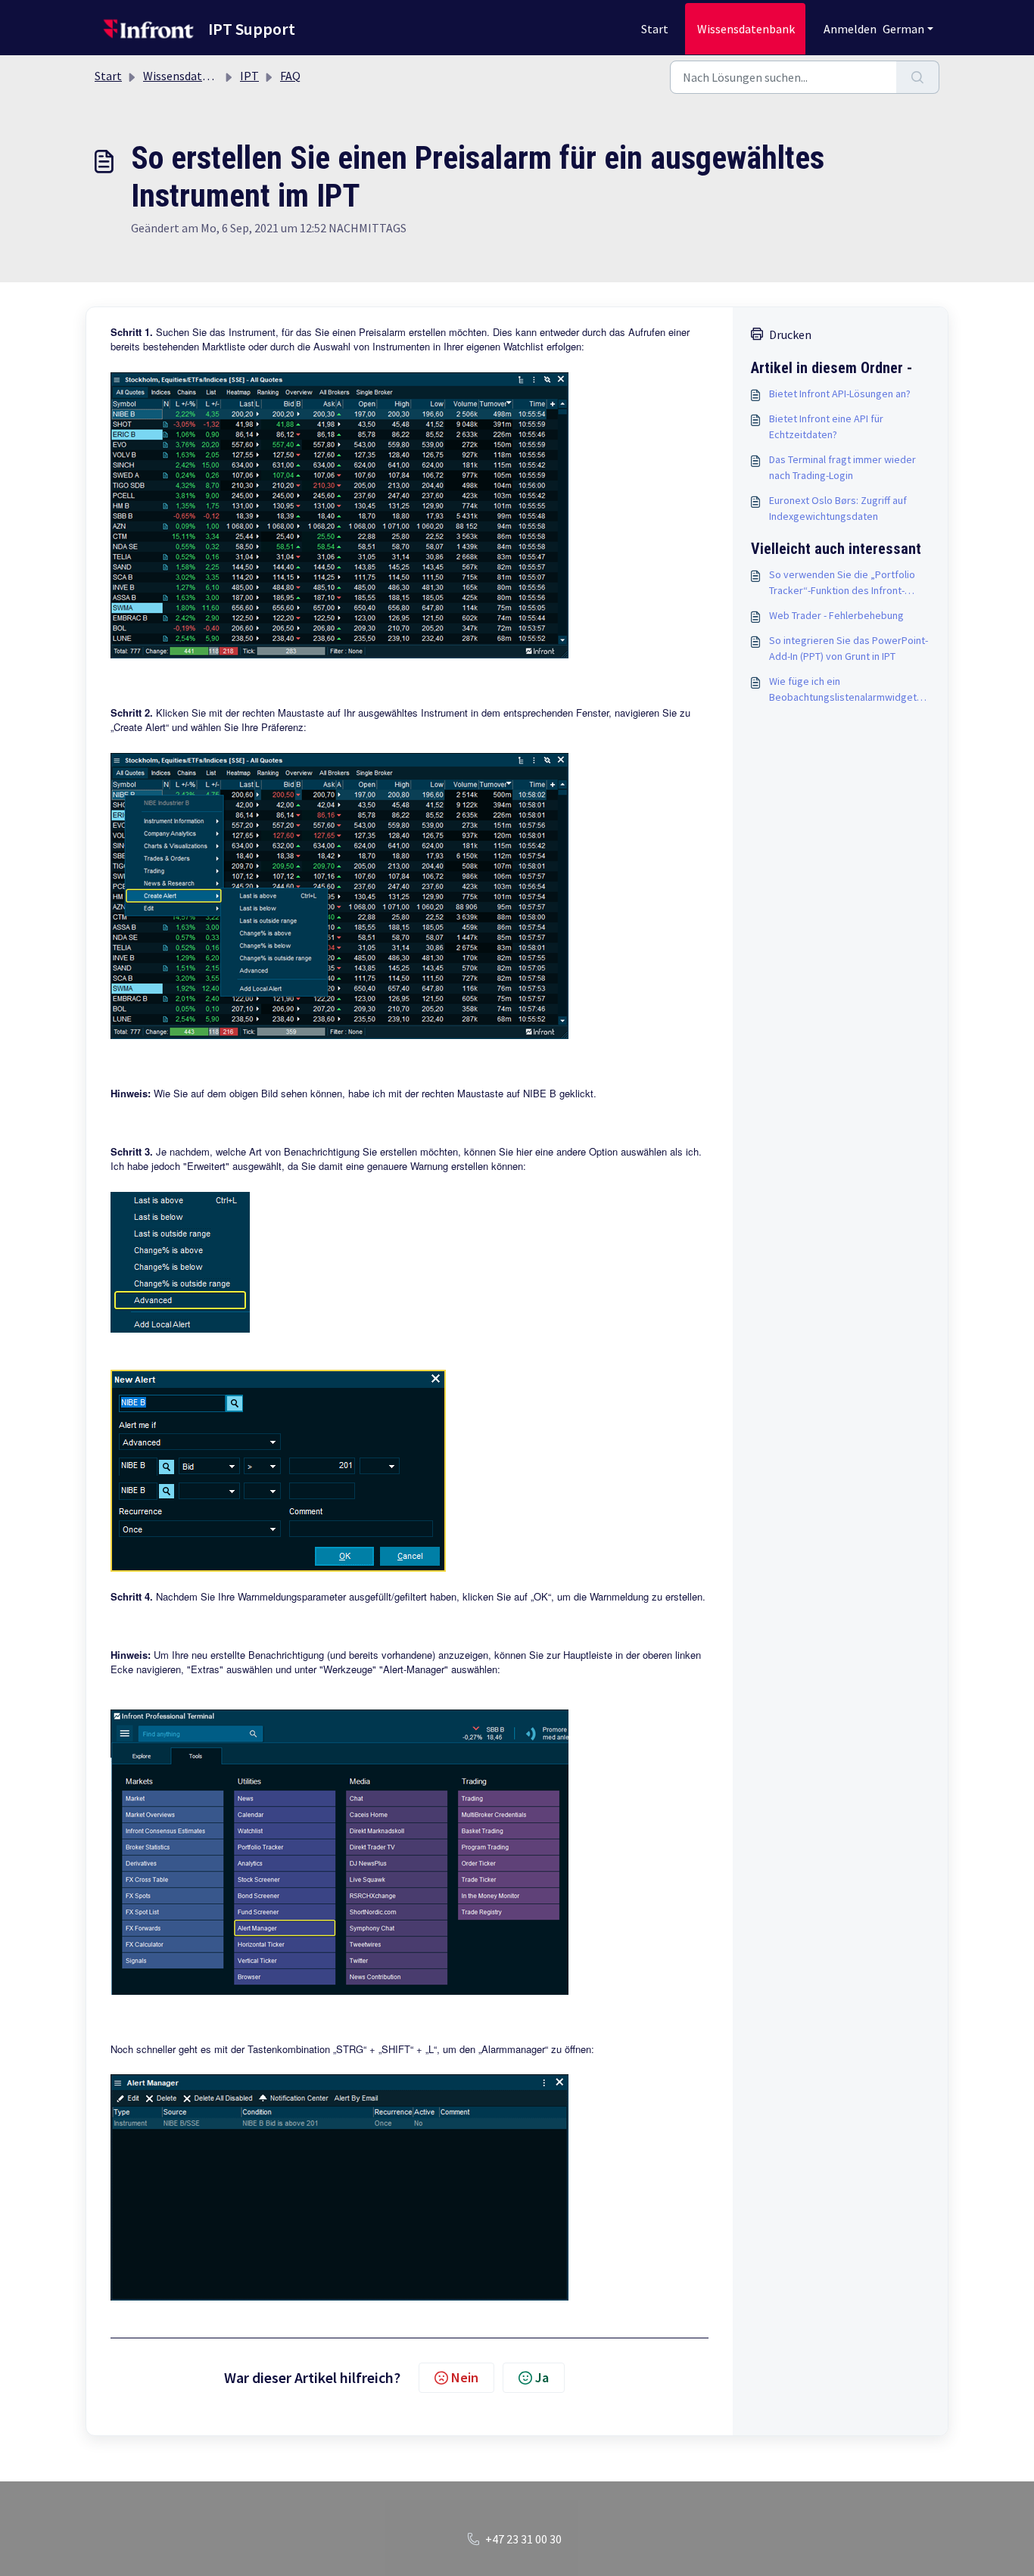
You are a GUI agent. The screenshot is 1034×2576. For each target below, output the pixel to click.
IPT (249, 76)
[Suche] (918, 77)
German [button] (903, 29)
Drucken (790, 334)
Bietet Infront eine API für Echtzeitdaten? (826, 426)
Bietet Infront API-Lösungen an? (840, 394)
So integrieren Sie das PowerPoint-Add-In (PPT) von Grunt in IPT (849, 648)
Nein (465, 2377)
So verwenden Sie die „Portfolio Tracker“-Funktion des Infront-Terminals (842, 583)
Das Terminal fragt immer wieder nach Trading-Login (842, 467)
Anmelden (850, 29)
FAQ (290, 76)
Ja (542, 2377)
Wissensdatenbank (746, 29)
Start (655, 29)
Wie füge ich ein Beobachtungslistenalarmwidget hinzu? (843, 690)
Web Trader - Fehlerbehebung (836, 615)
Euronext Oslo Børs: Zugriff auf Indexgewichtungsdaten (838, 508)
